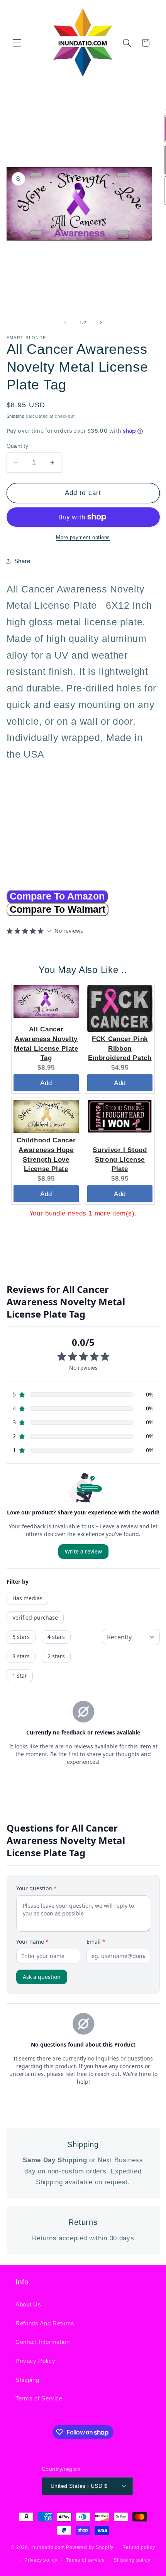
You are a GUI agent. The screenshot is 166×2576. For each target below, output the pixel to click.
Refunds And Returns (45, 2323)
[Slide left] (65, 323)
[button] (17, 43)
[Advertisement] (55, 821)
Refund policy (139, 2547)
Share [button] (22, 561)
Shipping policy (132, 2560)
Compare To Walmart (58, 909)
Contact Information (43, 2342)
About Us (28, 2304)
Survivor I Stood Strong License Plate (120, 1159)
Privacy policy (41, 2560)
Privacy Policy (35, 2361)
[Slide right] (101, 323)
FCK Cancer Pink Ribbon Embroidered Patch (120, 1048)
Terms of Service (39, 2398)
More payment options (83, 537)
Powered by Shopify (90, 2548)
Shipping (16, 416)
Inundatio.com (48, 2548)
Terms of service (85, 2560)
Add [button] (46, 1083)
